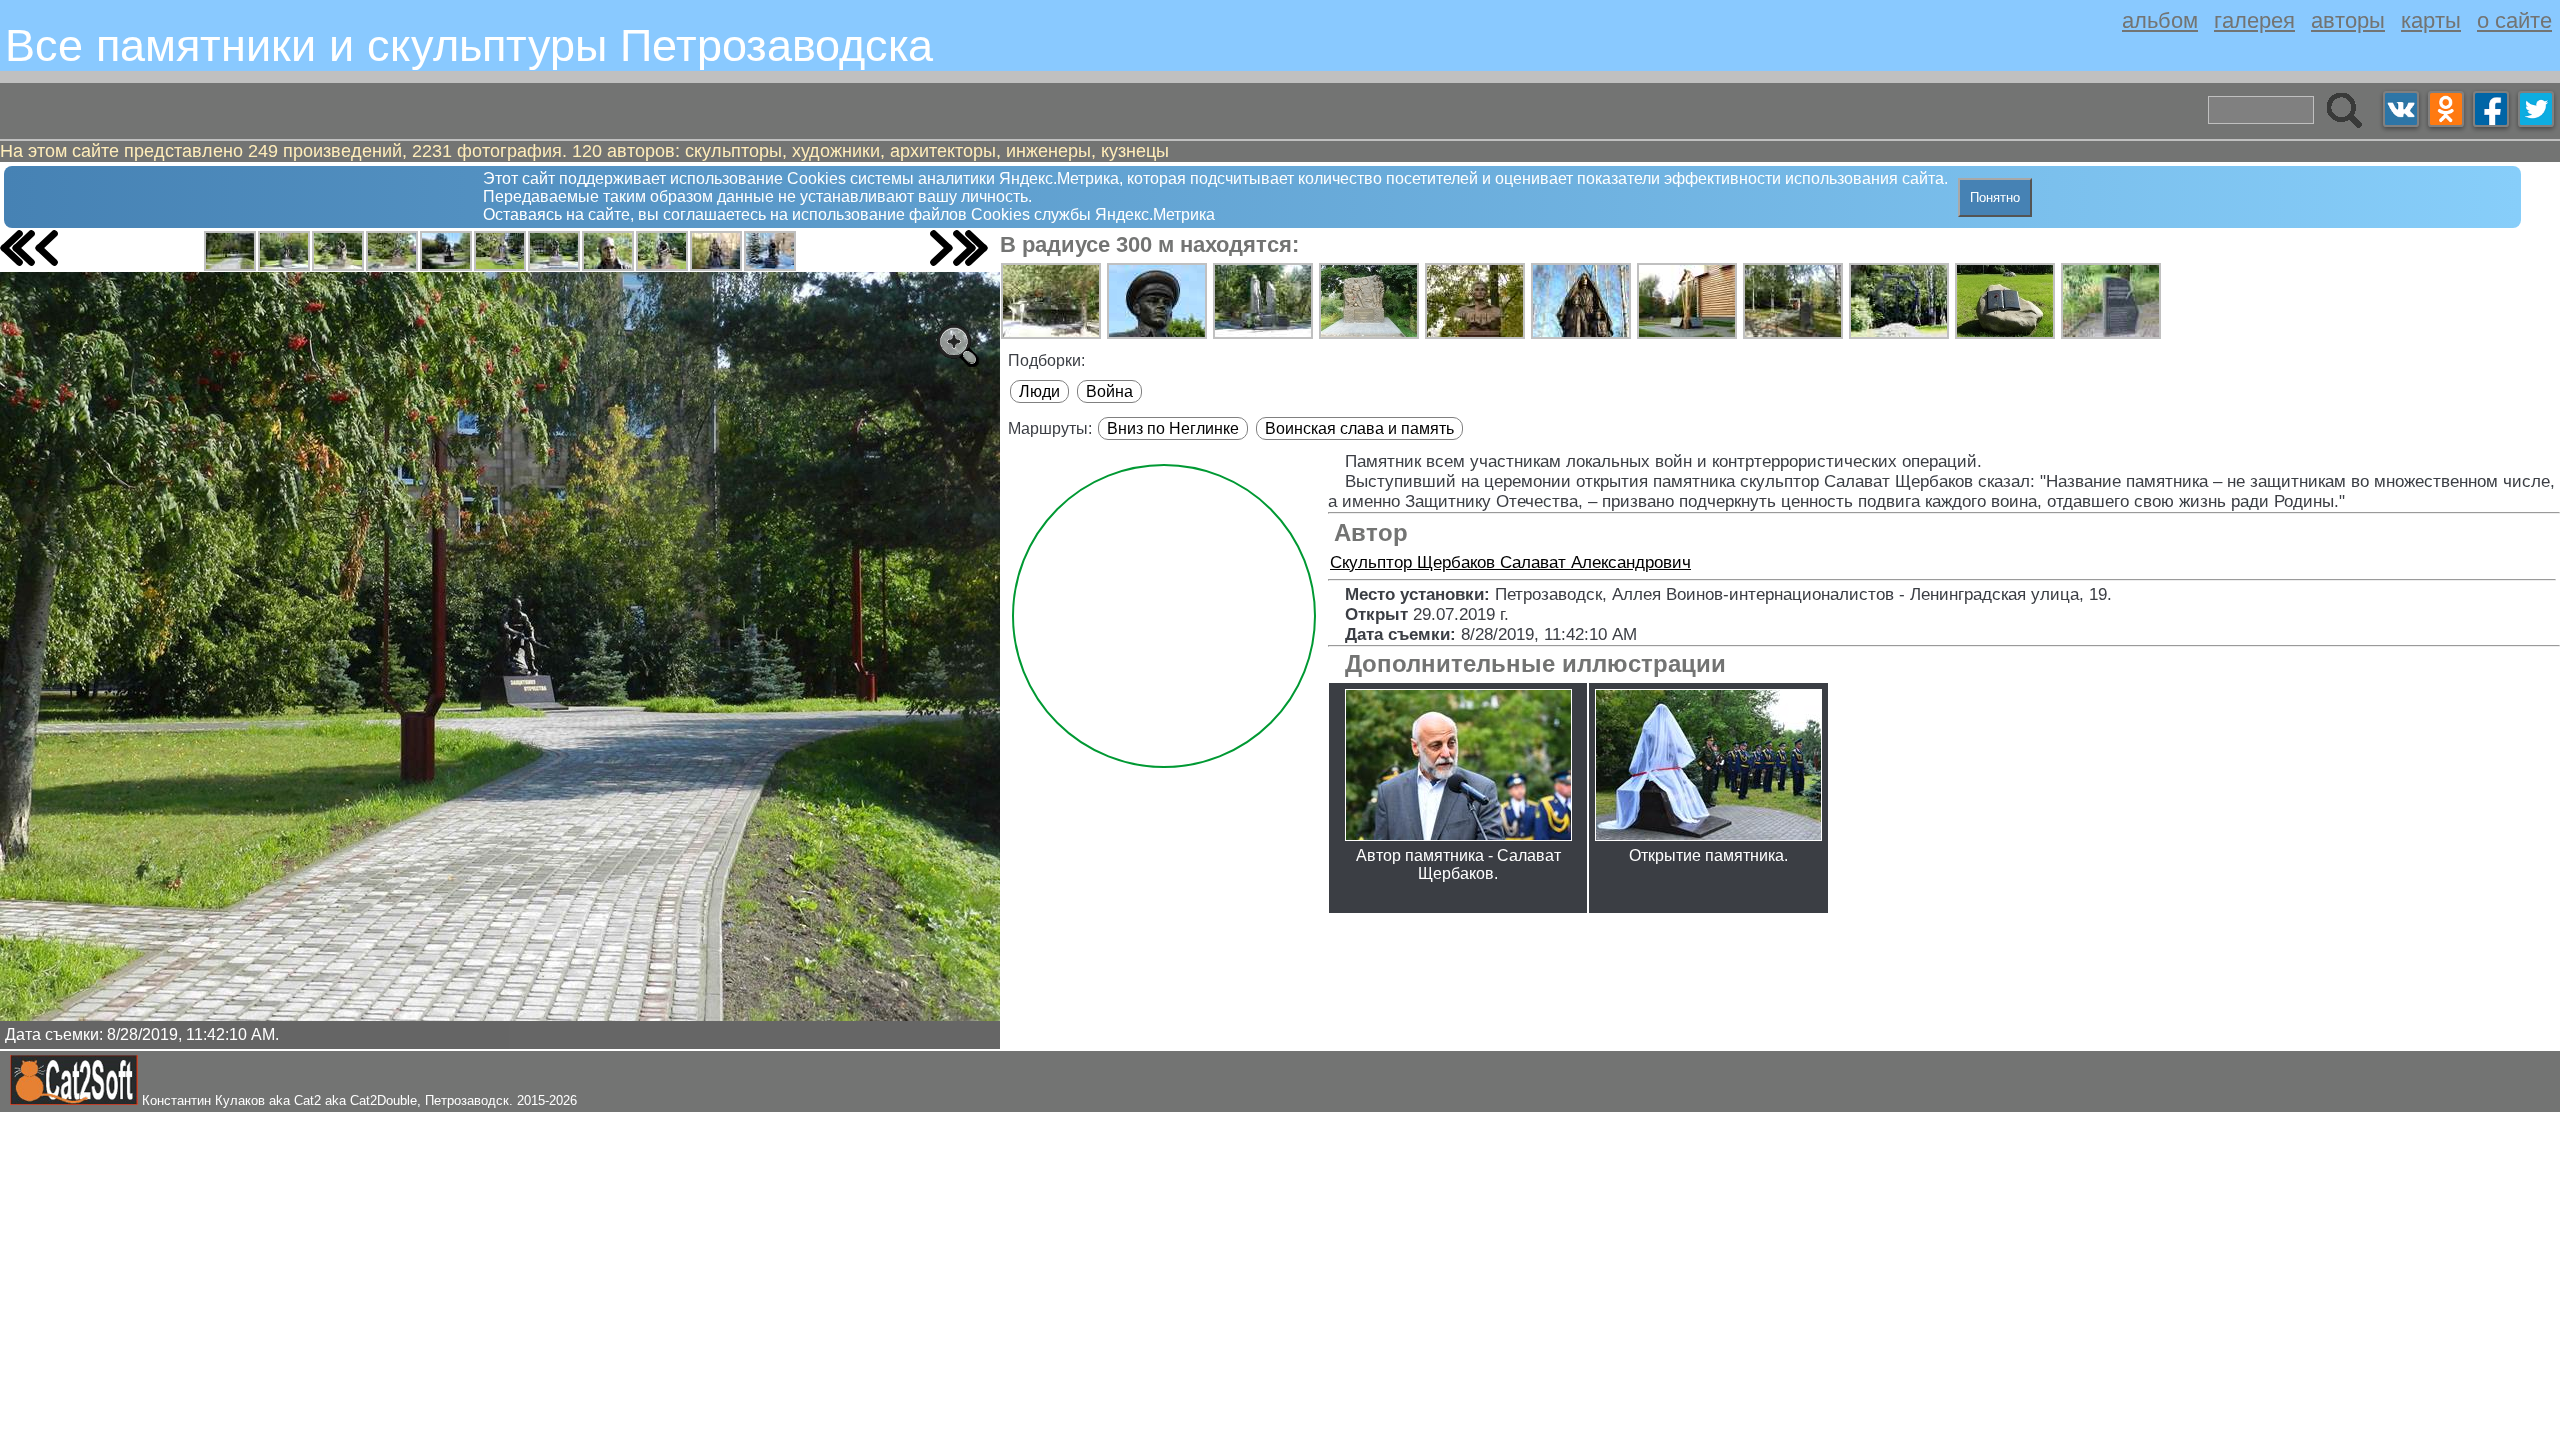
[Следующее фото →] (941, 248)
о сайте (2514, 20)
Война (1109, 391)
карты (2431, 20)
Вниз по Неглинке (1173, 428)
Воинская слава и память (1359, 428)
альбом (2160, 20)
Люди (1039, 391)
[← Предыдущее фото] (46, 248)
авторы (2348, 20)
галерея (2254, 20)
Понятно (1995, 197)
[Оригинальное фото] (957, 345)
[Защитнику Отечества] (230, 251)
